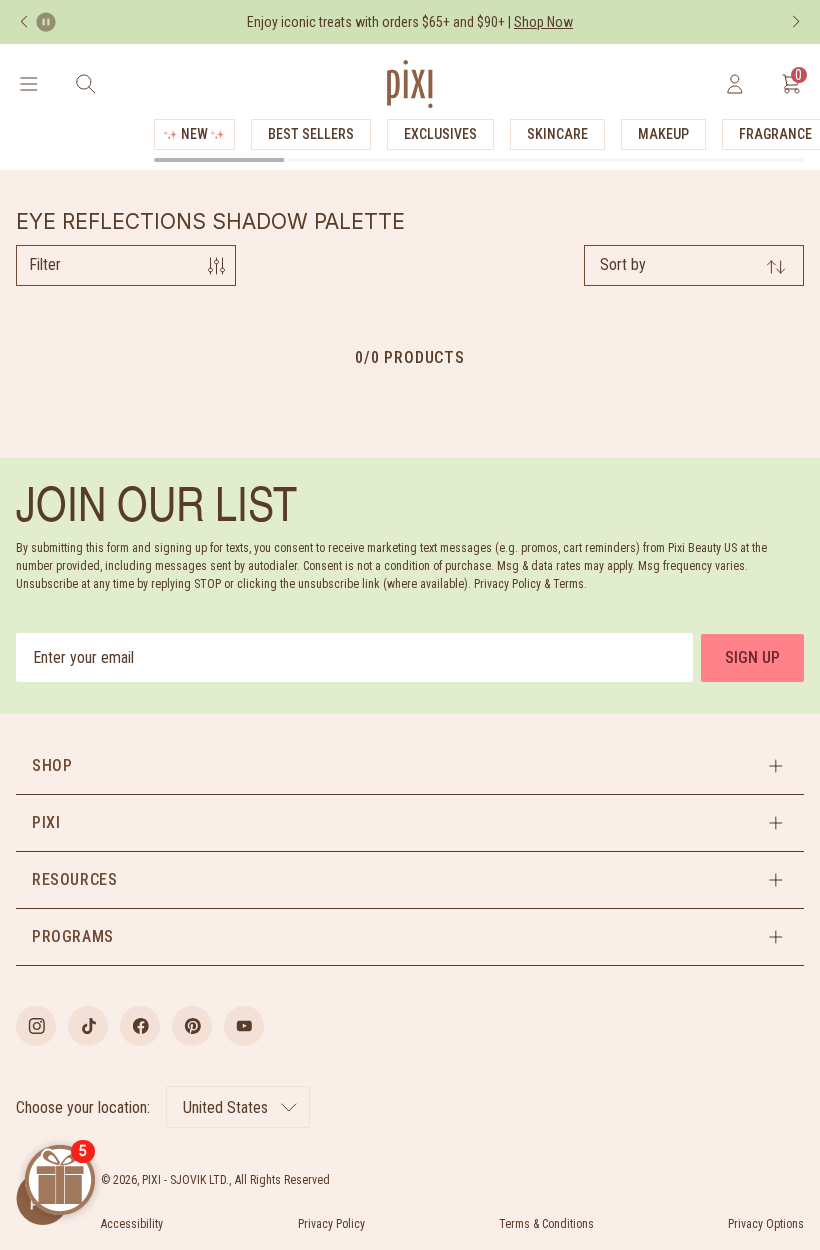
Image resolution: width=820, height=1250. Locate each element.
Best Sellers (311, 134)
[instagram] (36, 1026)
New (194, 134)
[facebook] (140, 1026)
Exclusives (440, 134)
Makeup (663, 134)
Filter (45, 264)
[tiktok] (88, 1026)
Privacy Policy (331, 1224)
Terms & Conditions (546, 1224)
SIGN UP (752, 657)
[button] (410, 766)
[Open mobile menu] (28, 84)
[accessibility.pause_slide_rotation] (46, 22)
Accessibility (132, 1224)
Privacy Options (766, 1224)
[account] (734, 84)
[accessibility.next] (796, 22)
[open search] (85, 84)
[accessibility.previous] (24, 22)
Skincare (557, 134)
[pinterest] (192, 1026)
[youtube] (244, 1026)
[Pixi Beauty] (410, 84)
